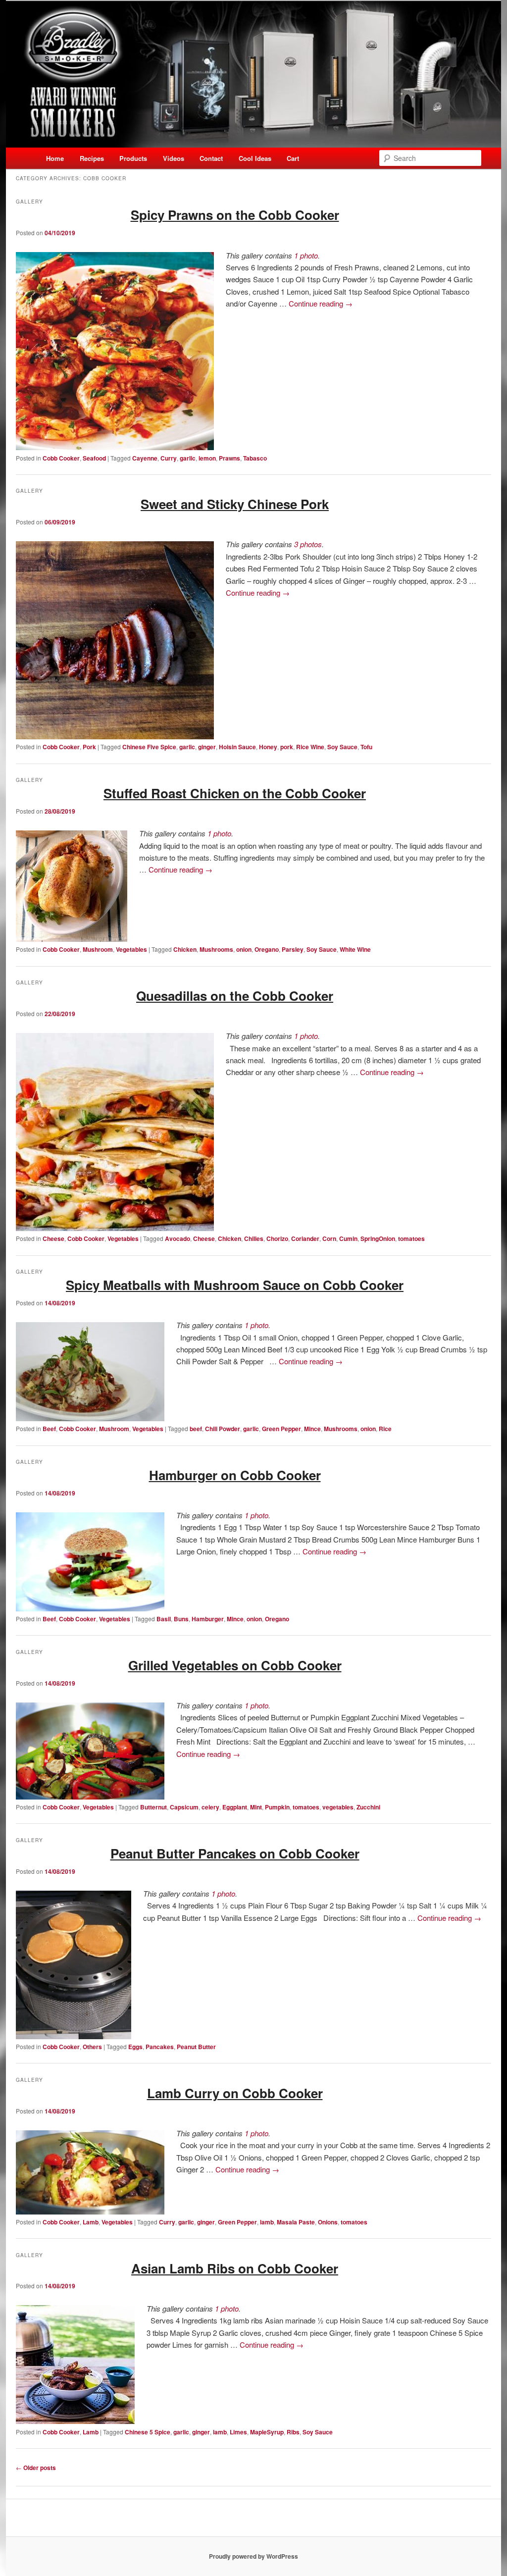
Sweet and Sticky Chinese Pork (235, 504)
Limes (238, 2432)
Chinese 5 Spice (148, 2432)
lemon (207, 458)
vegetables (338, 1807)
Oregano (267, 949)
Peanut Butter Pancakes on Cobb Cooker (235, 1853)
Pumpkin (277, 1807)
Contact (211, 158)
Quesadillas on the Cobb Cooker (235, 996)
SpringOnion (378, 1238)
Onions (328, 2222)
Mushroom (98, 949)
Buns (181, 1619)
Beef (49, 1429)
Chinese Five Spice (149, 747)
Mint (256, 1807)
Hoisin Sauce (237, 747)
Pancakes (160, 2047)
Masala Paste (296, 2222)
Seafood (94, 458)
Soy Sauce (342, 747)
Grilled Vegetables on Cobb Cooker (235, 1665)
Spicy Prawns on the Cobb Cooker (235, 215)
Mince (312, 1429)
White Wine (355, 949)
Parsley (293, 949)
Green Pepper (281, 1429)
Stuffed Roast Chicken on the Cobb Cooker (235, 793)
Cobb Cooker (61, 458)
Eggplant (235, 1807)
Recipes (92, 158)
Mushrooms (216, 949)
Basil (164, 1619)
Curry (169, 458)
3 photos (308, 544)
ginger (207, 747)
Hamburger (208, 1619)
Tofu (366, 747)
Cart (293, 158)
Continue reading (321, 303)
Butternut (153, 1807)
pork (287, 747)
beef (196, 1429)
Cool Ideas (255, 158)
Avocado (177, 1238)
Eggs (135, 2047)
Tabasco (255, 458)
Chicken (185, 949)
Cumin (348, 1238)
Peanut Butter (196, 2047)
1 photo (306, 255)
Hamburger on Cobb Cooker (235, 1475)
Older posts (36, 2468)
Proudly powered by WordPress (253, 2556)
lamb (267, 2222)
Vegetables (131, 949)
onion (244, 949)
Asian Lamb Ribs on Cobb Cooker (235, 2268)
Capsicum (184, 1807)
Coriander (305, 1238)
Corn (329, 1238)
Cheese (53, 1238)
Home (55, 158)
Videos (174, 158)
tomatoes (411, 1238)
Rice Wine (310, 747)
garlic (188, 458)
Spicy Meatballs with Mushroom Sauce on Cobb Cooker (235, 1285)
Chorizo (277, 1238)
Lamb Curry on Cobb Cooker (235, 2093)
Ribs (293, 2432)
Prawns (229, 458)
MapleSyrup (267, 2432)
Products (133, 158)
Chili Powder (223, 1429)
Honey (268, 747)
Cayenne (145, 458)
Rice (385, 1429)
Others (92, 2047)
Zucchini (368, 1807)
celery (210, 1807)
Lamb (91, 2222)
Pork (89, 747)
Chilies (254, 1238)
